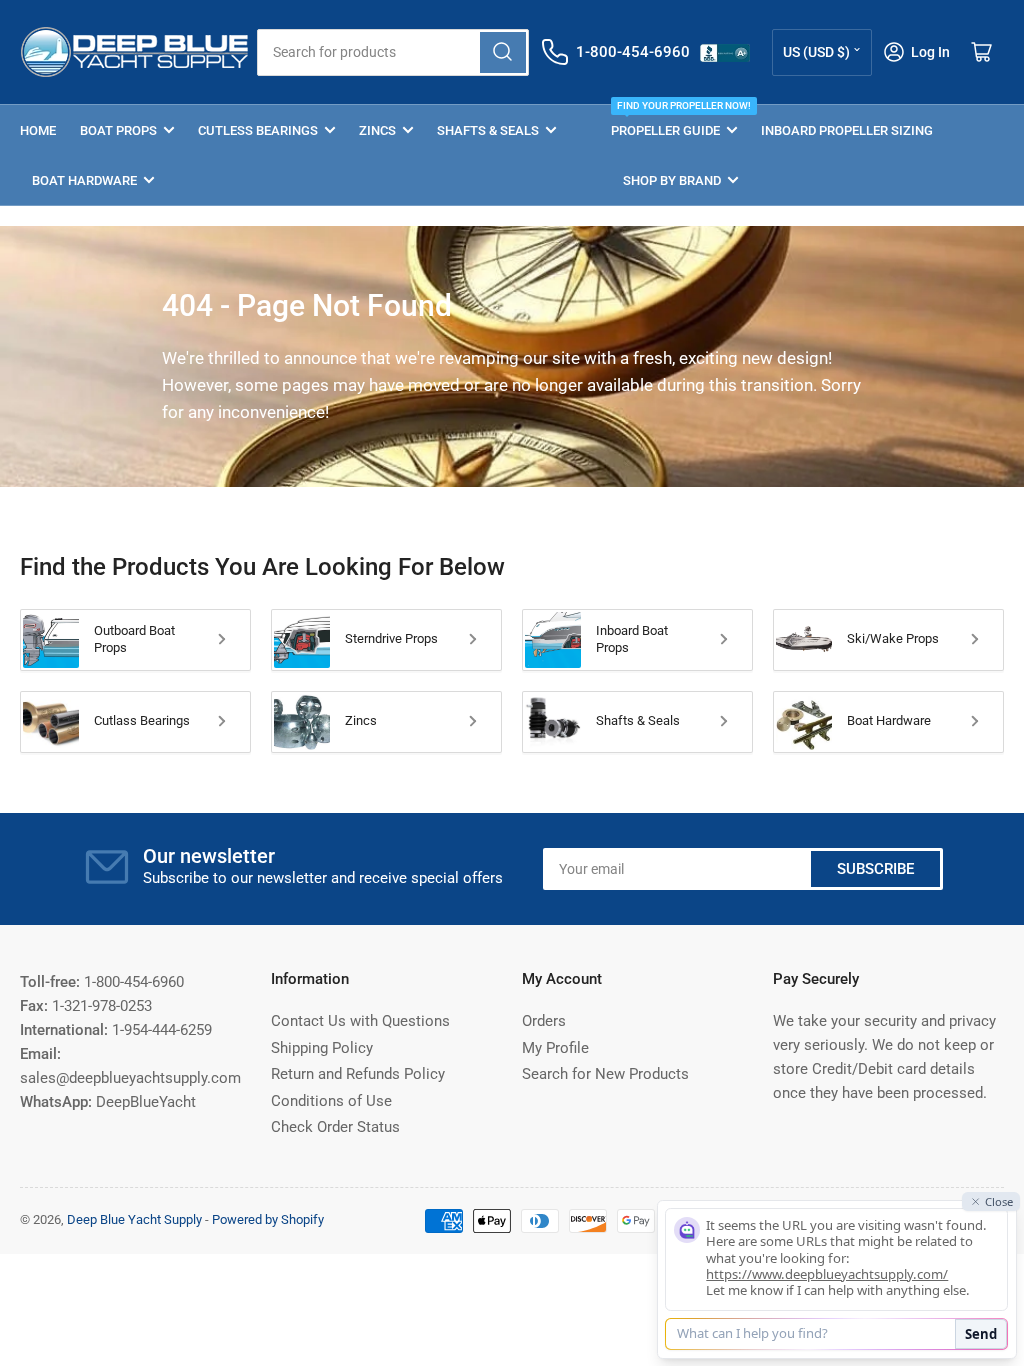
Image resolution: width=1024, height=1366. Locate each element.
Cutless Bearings (258, 130)
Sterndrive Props (391, 638)
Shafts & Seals (488, 130)
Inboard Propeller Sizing (847, 130)
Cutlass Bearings (142, 720)
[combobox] (393, 52)
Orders (544, 1021)
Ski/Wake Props (893, 638)
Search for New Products (605, 1074)
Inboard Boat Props (632, 639)
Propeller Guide (674, 121)
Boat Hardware (84, 180)
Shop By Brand (672, 180)
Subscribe (875, 869)
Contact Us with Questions (360, 1021)
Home (38, 130)
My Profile (555, 1048)
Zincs (377, 130)
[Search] (503, 52)
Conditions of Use (331, 1101)
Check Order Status (335, 1127)
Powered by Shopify (268, 1219)
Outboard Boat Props (134, 639)
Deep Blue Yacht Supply (134, 1219)
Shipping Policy (322, 1048)
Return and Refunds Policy (358, 1074)
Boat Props (118, 130)
